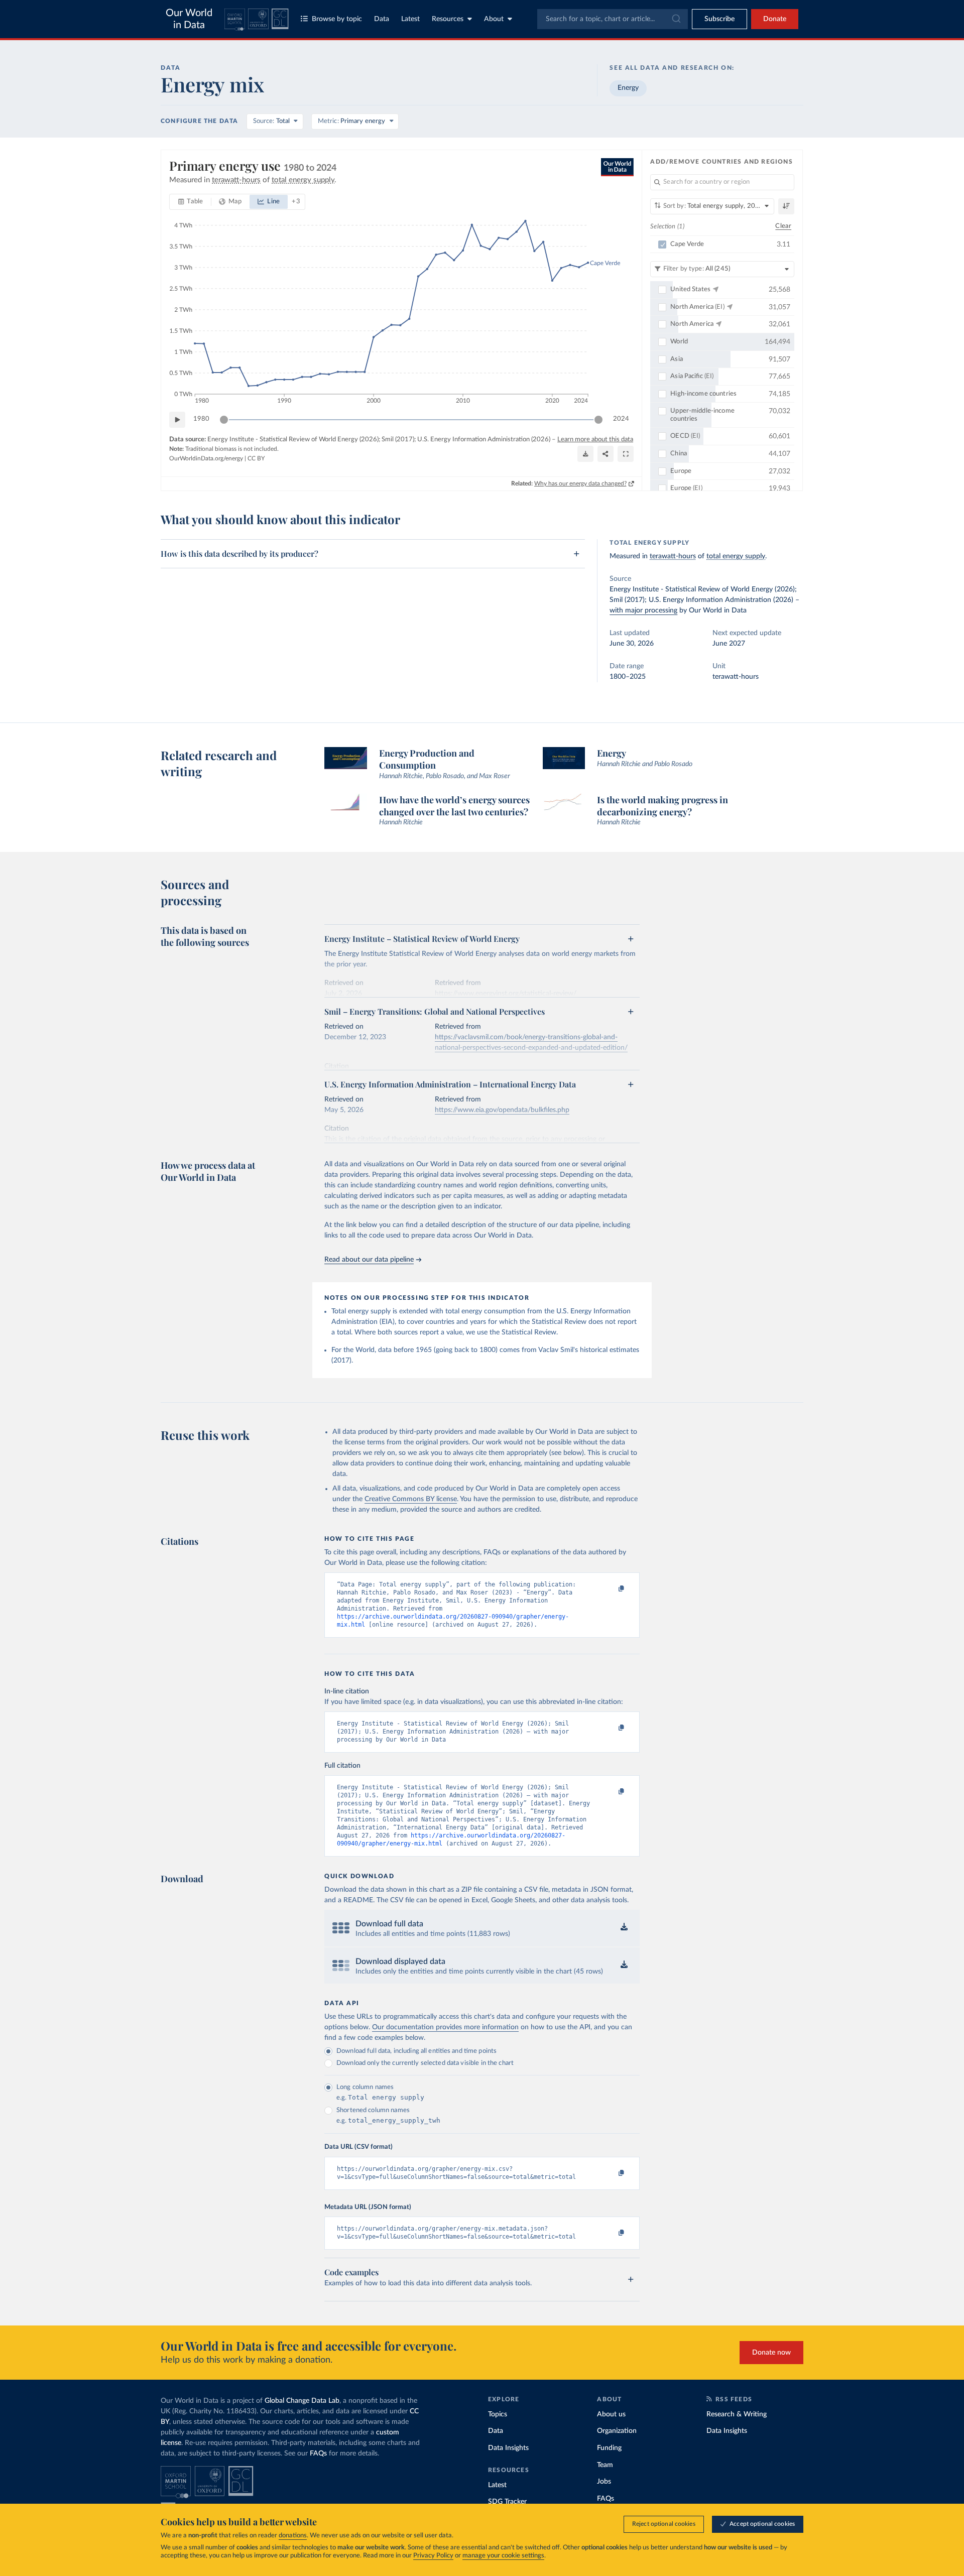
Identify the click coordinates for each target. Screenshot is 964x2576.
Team (605, 2465)
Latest (410, 19)
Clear (783, 226)
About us (611, 2414)
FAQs (318, 2454)
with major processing (643, 610)
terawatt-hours (673, 556)
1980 (201, 419)
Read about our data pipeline (369, 1260)
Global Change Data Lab (302, 2401)
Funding (609, 2448)
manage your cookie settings (503, 2556)
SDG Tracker (507, 2502)
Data (382, 19)
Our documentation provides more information (445, 2027)
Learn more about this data (595, 440)
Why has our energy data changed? (580, 483)
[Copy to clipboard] (611, 1589)
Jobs (604, 2482)
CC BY (256, 458)
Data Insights (508, 2448)
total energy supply (736, 556)
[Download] (585, 454)
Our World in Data (189, 19)
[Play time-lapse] (177, 420)
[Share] (606, 454)
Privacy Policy (433, 2556)
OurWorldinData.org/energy (206, 458)
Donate (775, 19)
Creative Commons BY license (411, 1499)
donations (293, 2536)
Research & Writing (737, 2414)
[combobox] (613, 19)
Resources (448, 19)
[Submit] (676, 19)
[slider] (224, 420)
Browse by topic (337, 19)
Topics (498, 2414)
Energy (628, 88)
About (494, 19)
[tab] (191, 202)
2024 (621, 419)
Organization (617, 2431)
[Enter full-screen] (626, 454)
